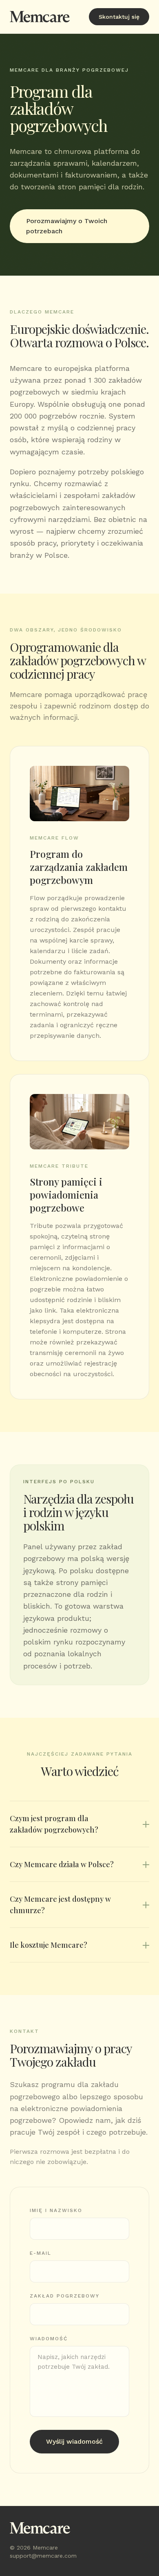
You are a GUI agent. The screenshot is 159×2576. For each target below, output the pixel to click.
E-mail (41, 2253)
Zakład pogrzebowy (65, 2296)
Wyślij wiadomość (74, 2441)
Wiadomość (49, 2339)
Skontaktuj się (119, 17)
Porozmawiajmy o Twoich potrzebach (67, 226)
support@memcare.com (43, 2556)
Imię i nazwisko (56, 2210)
